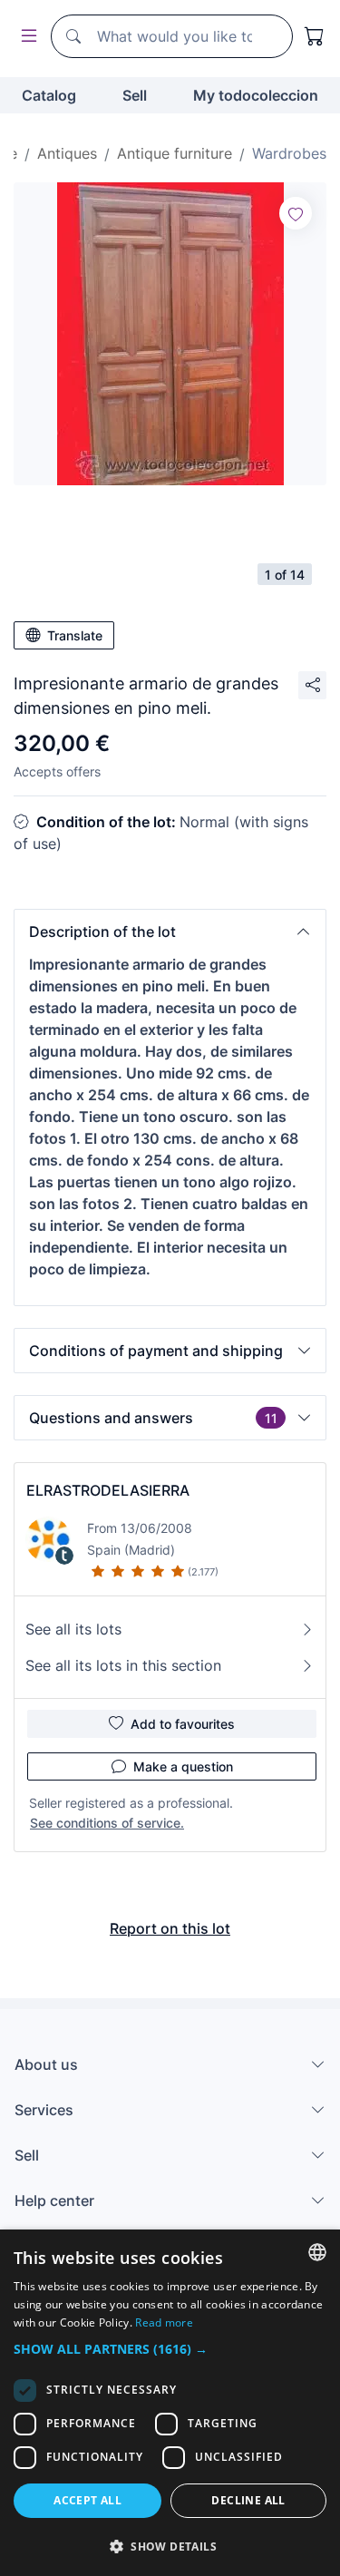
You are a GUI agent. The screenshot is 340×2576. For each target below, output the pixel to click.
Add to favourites (183, 1724)
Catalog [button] (49, 95)
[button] (170, 932)
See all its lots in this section (123, 1665)
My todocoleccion (256, 95)
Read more (164, 2322)
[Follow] (296, 213)
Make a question (183, 1766)
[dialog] (170, 2403)
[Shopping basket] (315, 36)
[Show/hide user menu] (25, 37)
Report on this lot (170, 1928)
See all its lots (73, 1629)
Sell (135, 95)
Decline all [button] (248, 2500)
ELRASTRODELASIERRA (108, 1490)
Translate (75, 635)
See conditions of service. (107, 1823)
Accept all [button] (87, 2500)
